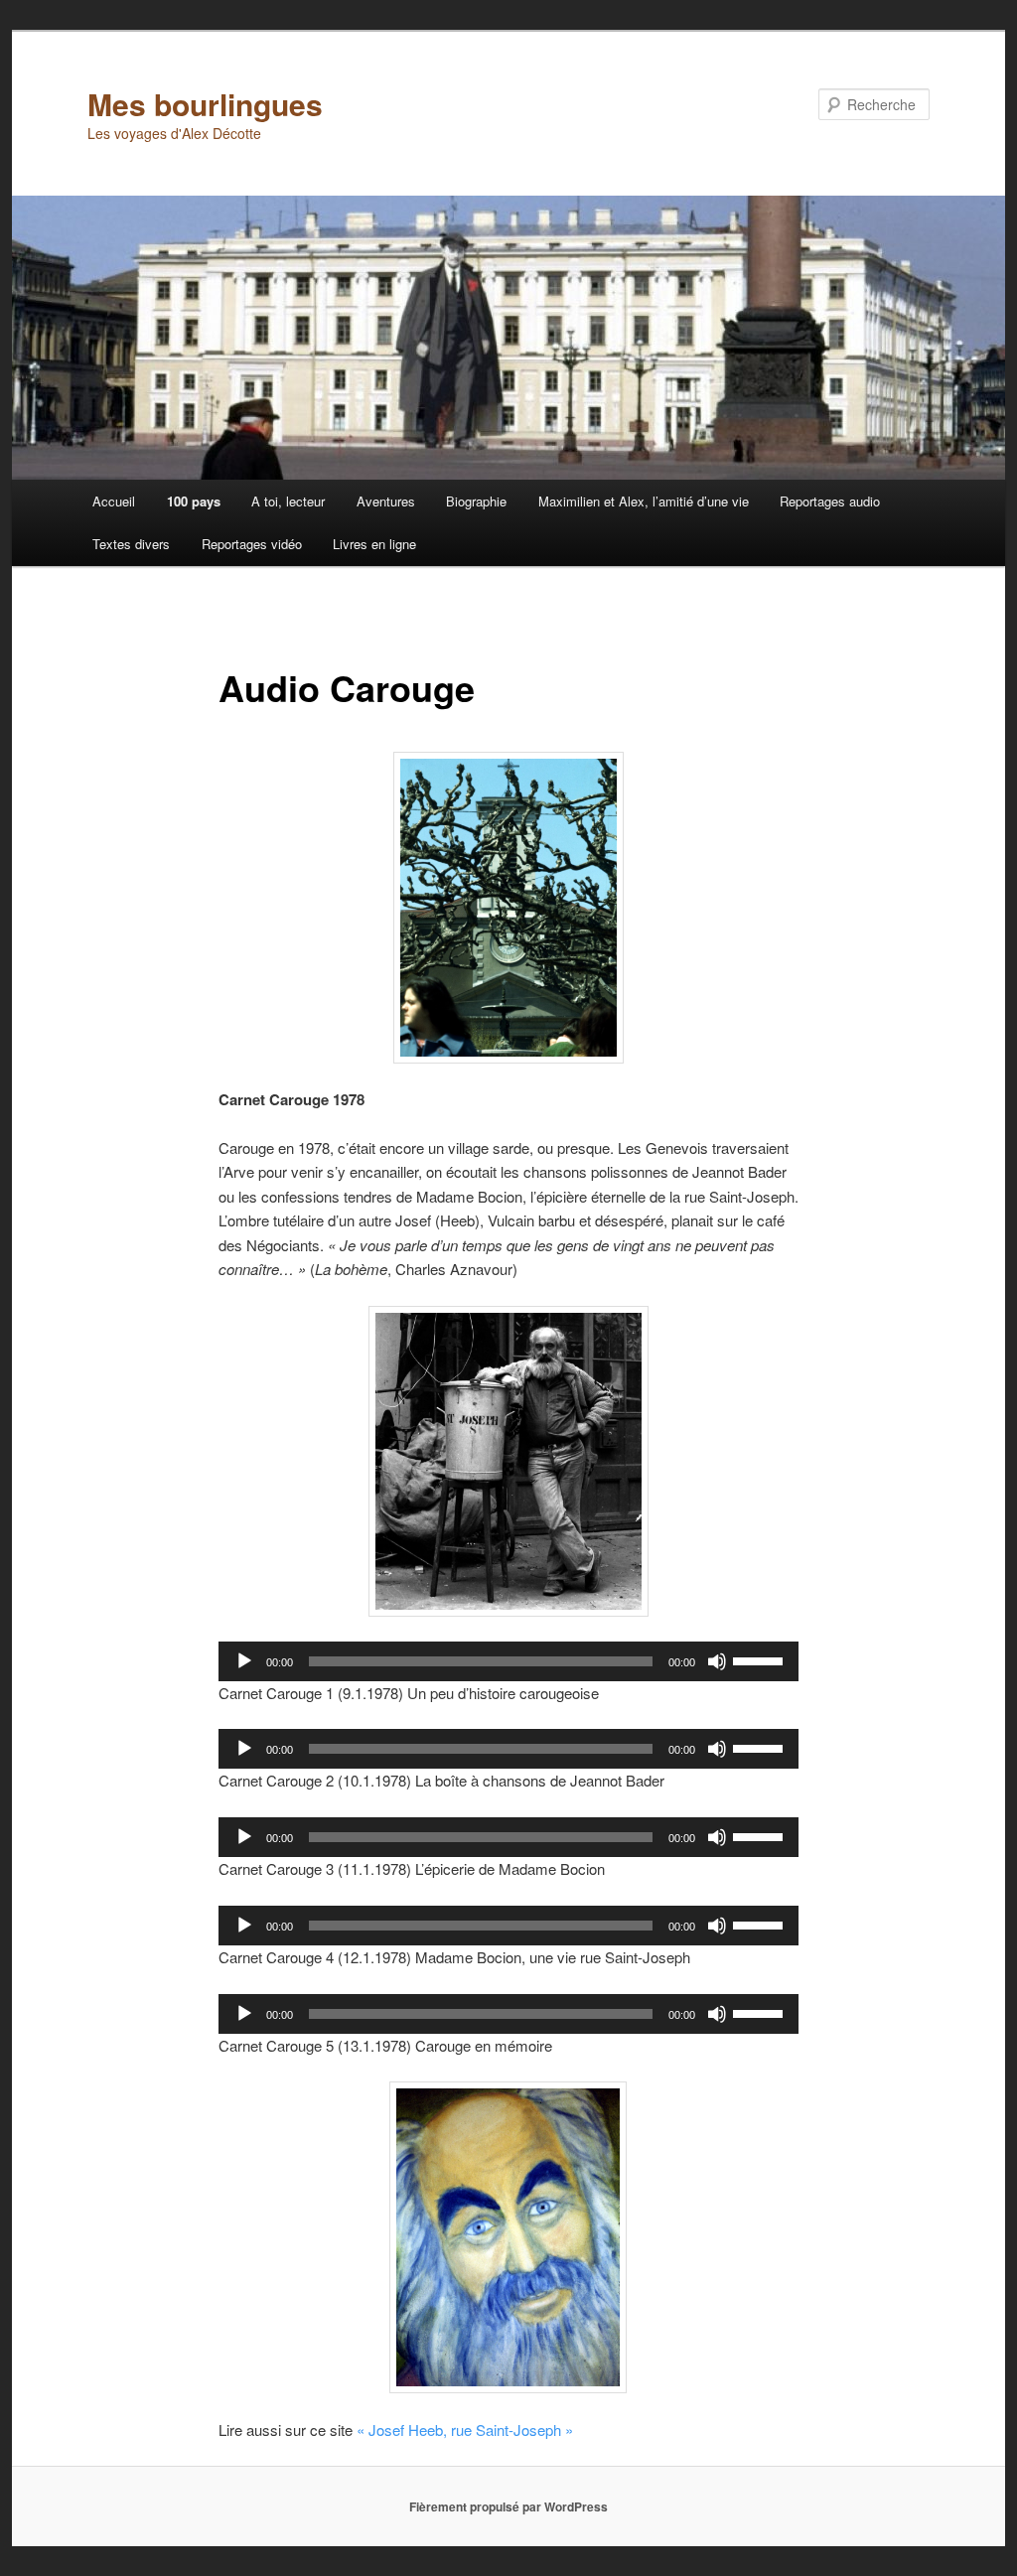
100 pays (194, 501)
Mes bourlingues (205, 104)
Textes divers (131, 544)
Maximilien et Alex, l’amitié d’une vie (644, 501)
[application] (508, 1661)
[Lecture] (244, 1661)
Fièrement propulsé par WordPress (508, 2506)
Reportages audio (830, 501)
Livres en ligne (374, 544)
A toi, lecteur (288, 501)
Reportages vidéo (252, 544)
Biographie (476, 501)
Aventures (386, 501)
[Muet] (717, 1661)
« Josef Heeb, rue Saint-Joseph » (465, 2430)
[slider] (761, 1659)
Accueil (114, 501)
